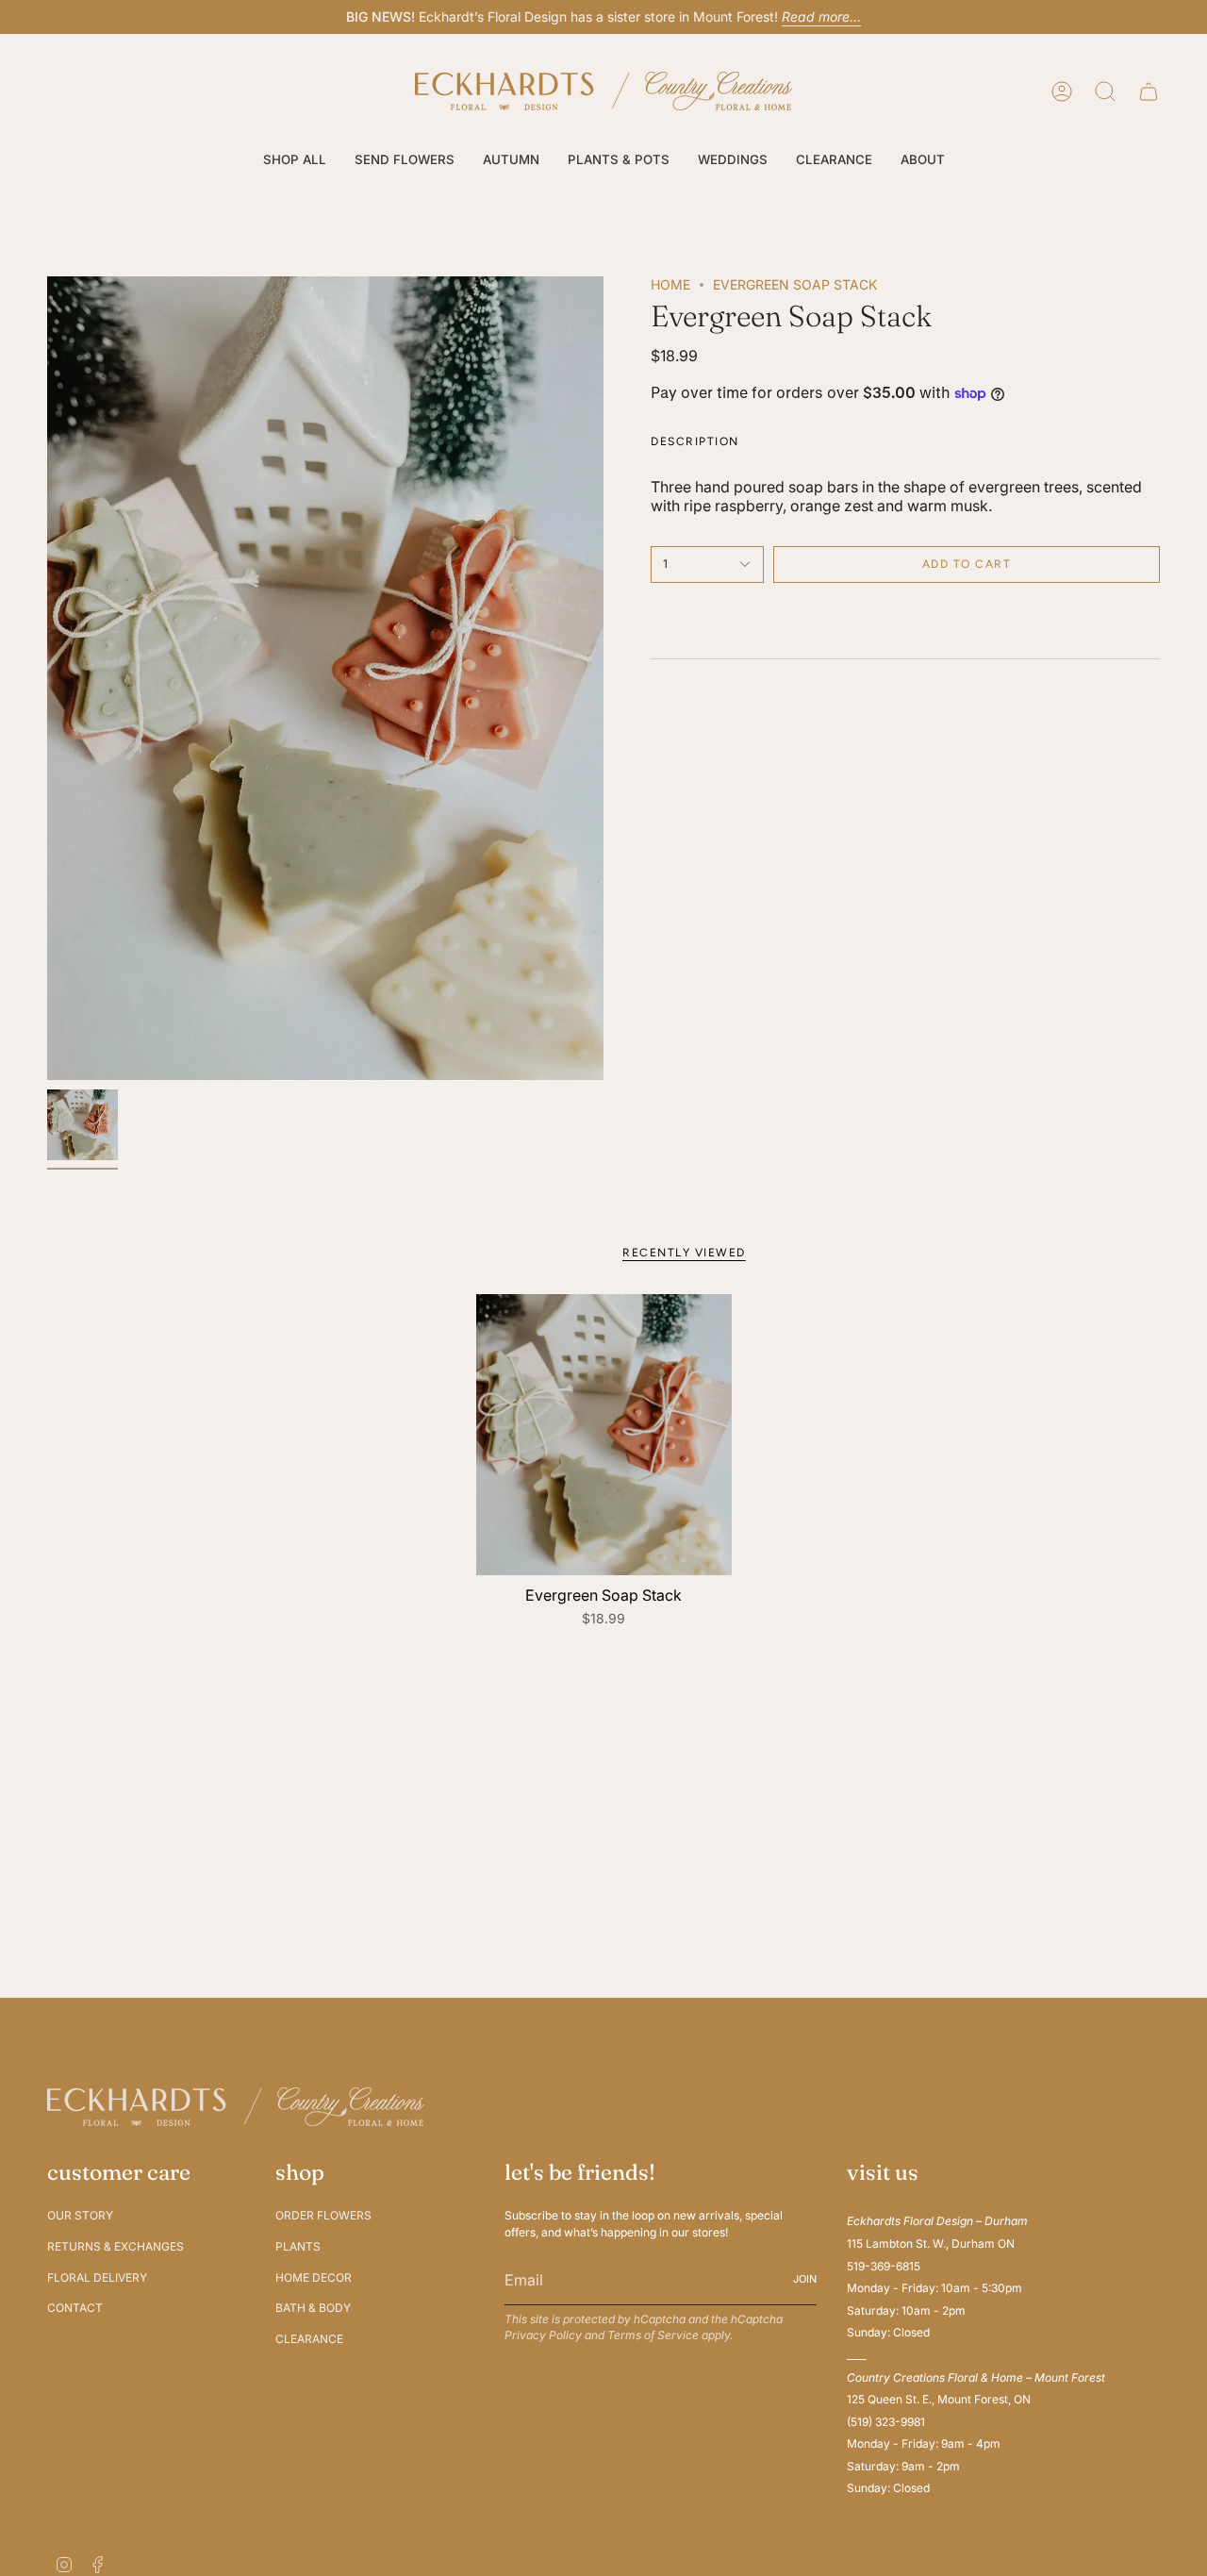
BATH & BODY (313, 2308)
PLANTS (298, 2246)
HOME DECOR (314, 2277)
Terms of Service (653, 2335)
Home (670, 284)
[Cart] (1149, 91)
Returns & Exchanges (116, 2246)
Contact (75, 2308)
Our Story (80, 2215)
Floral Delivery (97, 2277)
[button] (295, 160)
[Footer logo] (236, 2107)
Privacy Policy (543, 2335)
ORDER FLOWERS (323, 2215)
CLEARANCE (309, 2339)
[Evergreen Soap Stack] (604, 1435)
